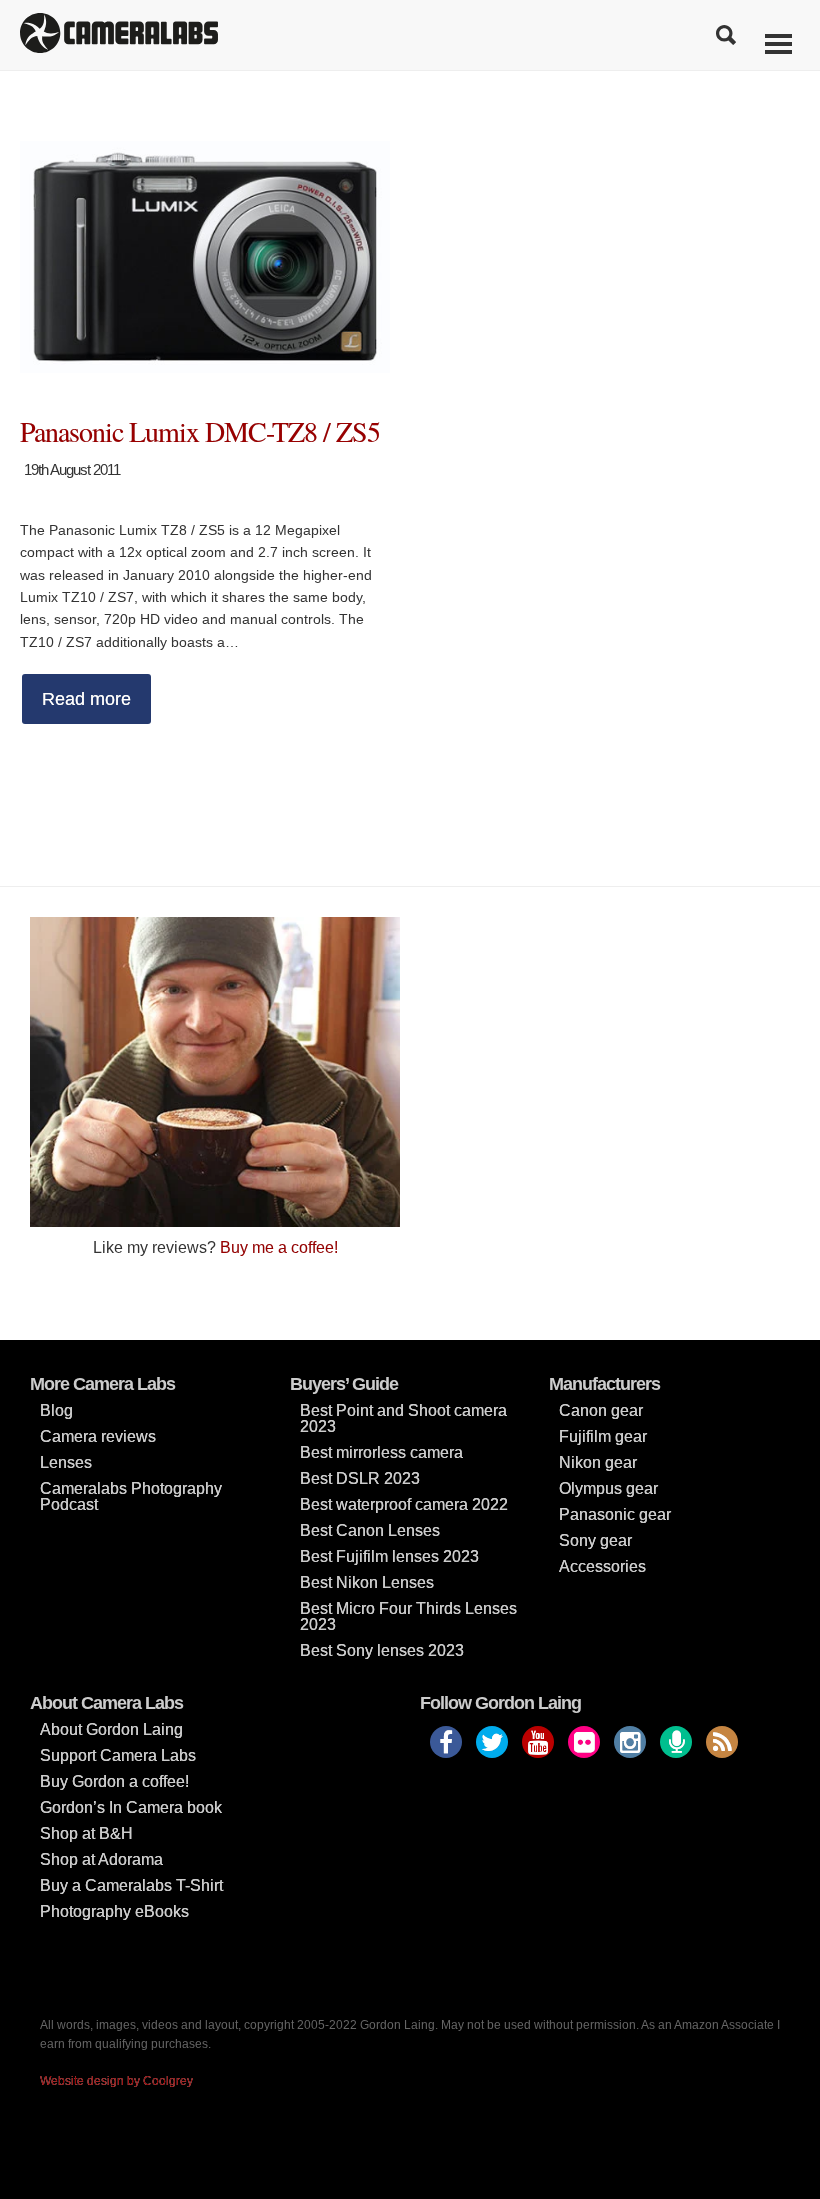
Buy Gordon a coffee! (114, 1781)
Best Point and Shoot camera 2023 (403, 1418)
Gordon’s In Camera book (131, 1807)
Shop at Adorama (101, 1859)
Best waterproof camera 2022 (404, 1504)
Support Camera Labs (118, 1755)
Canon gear (601, 1410)
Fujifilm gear (603, 1436)
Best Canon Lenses (370, 1530)
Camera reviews (98, 1436)
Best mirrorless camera (381, 1452)
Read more (86, 699)
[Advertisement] (605, 1057)
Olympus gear (608, 1488)
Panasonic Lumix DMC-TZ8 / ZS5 (200, 431)
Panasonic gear (615, 1514)
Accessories (602, 1566)
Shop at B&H (86, 1833)
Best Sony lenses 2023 (382, 1650)
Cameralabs (119, 35)
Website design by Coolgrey (116, 2081)
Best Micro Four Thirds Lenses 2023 (408, 1616)
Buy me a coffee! (279, 1247)
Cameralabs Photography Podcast (131, 1496)
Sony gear (595, 1540)
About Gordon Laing (111, 1729)
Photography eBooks (114, 1911)
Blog (56, 1410)
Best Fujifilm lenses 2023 (389, 1556)
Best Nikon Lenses (367, 1582)
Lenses (66, 1462)
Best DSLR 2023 (360, 1478)
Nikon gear (598, 1462)
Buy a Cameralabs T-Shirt (131, 1885)
